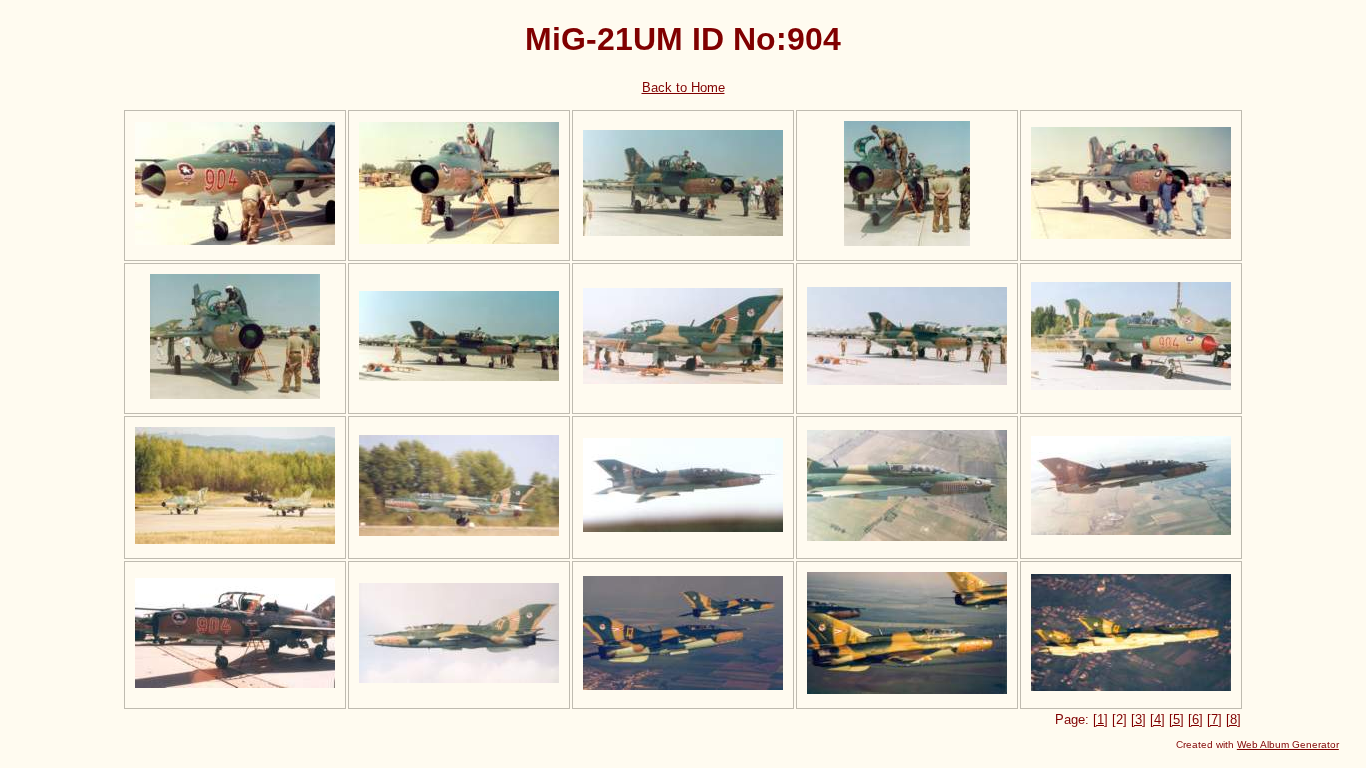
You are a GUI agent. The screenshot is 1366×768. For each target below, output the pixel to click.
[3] (1138, 719)
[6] (1195, 719)
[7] (1214, 719)
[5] (1176, 719)
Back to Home (683, 87)
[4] (1157, 719)
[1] (1100, 719)
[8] (1233, 719)
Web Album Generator (1288, 744)
